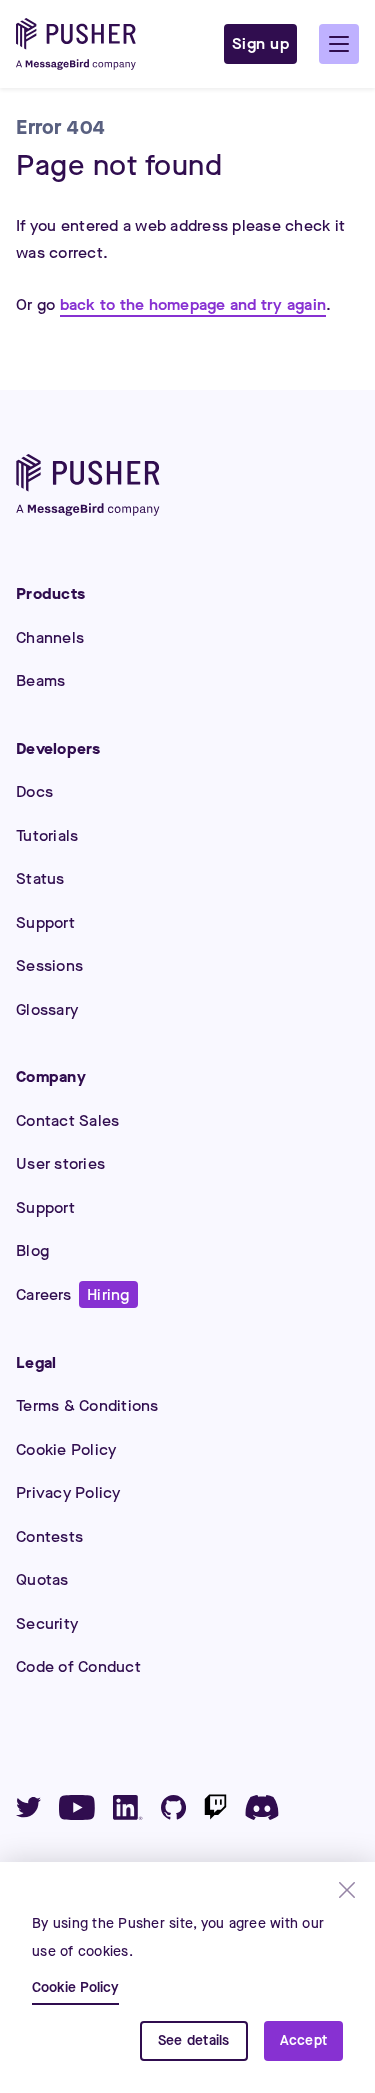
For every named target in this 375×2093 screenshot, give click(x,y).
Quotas (42, 1579)
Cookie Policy (66, 1449)
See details (194, 2040)
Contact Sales (67, 1120)
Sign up (261, 43)
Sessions (49, 965)
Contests (49, 1536)
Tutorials (47, 835)
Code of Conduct (78, 1666)
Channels (50, 637)
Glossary (47, 1009)
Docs (34, 791)
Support (45, 922)
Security (47, 1623)
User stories (60, 1163)
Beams (40, 680)
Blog (32, 1250)
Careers (73, 1294)
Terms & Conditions (87, 1405)
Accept (304, 2040)
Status (40, 878)
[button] (339, 44)
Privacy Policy (68, 1492)
